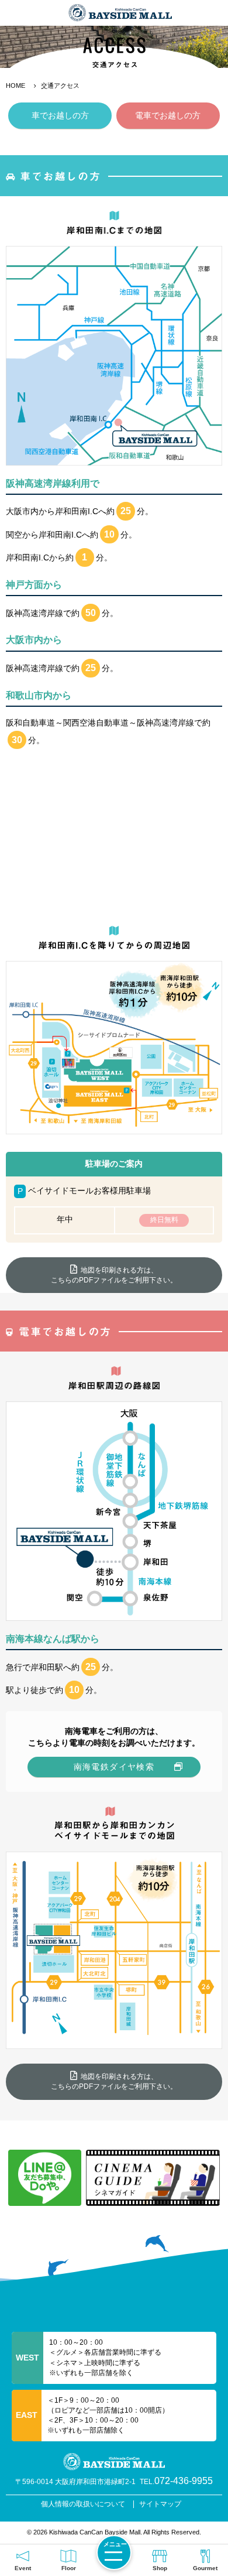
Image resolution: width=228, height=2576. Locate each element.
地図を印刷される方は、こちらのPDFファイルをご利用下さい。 (114, 1275)
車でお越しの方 (60, 115)
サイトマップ (160, 2504)
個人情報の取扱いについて (83, 2504)
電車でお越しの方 (168, 115)
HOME (15, 85)
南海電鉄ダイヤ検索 (114, 1767)
